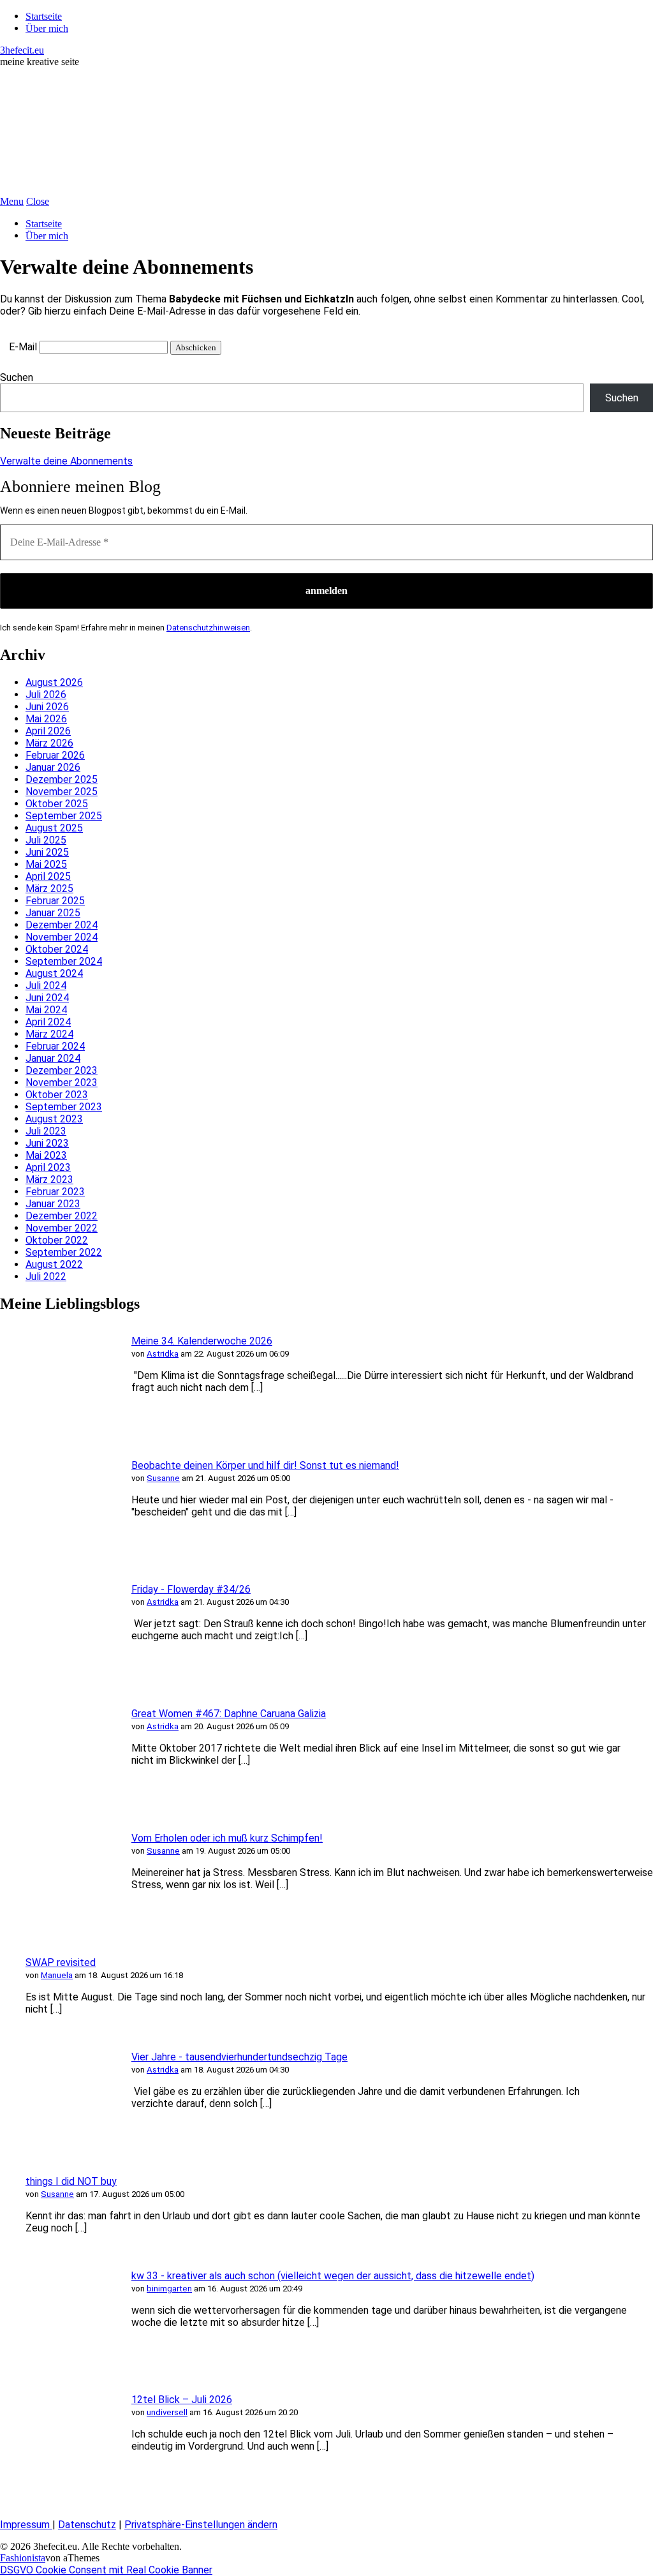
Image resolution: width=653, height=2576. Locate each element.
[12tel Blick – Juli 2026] (57, 2489)
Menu (12, 201)
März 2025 (49, 889)
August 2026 (54, 682)
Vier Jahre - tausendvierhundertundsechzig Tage (239, 2057)
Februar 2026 (55, 755)
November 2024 (62, 937)
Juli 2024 (46, 986)
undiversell (167, 2412)
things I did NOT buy (71, 2181)
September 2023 (64, 1107)
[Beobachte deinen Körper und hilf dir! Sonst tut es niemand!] (57, 1554)
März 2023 (49, 1180)
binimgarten (169, 2289)
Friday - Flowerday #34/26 (191, 1589)
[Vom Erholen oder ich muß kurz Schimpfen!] (57, 1927)
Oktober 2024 (57, 949)
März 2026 (49, 743)
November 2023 (62, 1083)
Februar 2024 (55, 1046)
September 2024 (64, 961)
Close (38, 201)
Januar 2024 (53, 1058)
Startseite (44, 16)
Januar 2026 (53, 767)
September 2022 (64, 1252)
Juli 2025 (46, 840)
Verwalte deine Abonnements (66, 461)
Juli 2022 (46, 1277)
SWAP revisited (61, 1962)
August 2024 (54, 973)
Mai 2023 (46, 1155)
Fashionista (23, 2558)
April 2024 (48, 1022)
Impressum (26, 2525)
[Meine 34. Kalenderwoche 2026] (57, 1430)
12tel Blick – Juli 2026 (182, 2400)
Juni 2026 (47, 707)
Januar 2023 (53, 1204)
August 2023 (54, 1119)
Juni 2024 (47, 998)
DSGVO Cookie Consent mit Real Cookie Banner (106, 2570)
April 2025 (48, 876)
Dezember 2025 (62, 779)
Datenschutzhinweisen (208, 628)
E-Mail (23, 347)
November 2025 (62, 792)
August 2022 (54, 1264)
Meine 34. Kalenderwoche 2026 (202, 1341)
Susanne (163, 1478)
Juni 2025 (47, 852)
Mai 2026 (46, 719)
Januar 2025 (53, 913)
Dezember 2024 (62, 925)
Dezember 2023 (62, 1070)
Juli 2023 (46, 1131)
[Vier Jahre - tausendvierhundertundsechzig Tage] (57, 2146)
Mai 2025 (46, 864)
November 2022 (62, 1228)
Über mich (47, 28)
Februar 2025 (55, 901)
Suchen (17, 377)
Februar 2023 (55, 1192)
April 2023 (48, 1167)
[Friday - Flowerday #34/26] (57, 1679)
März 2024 (49, 1034)
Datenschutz (87, 2525)
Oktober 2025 (57, 804)
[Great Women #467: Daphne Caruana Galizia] (57, 1803)
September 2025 (64, 816)
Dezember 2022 (62, 1216)
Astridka (163, 1354)
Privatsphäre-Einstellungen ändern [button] (201, 2525)
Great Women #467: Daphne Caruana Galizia (229, 1714)
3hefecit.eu (22, 50)
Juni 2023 (47, 1143)
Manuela (57, 1975)
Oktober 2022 (57, 1240)
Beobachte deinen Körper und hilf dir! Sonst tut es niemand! (265, 1465)
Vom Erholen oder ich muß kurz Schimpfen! (227, 1838)
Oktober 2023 (57, 1095)
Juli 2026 (46, 695)
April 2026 (48, 731)
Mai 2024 (46, 1010)
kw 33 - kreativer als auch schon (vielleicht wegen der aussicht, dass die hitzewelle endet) (333, 2276)
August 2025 (54, 828)
